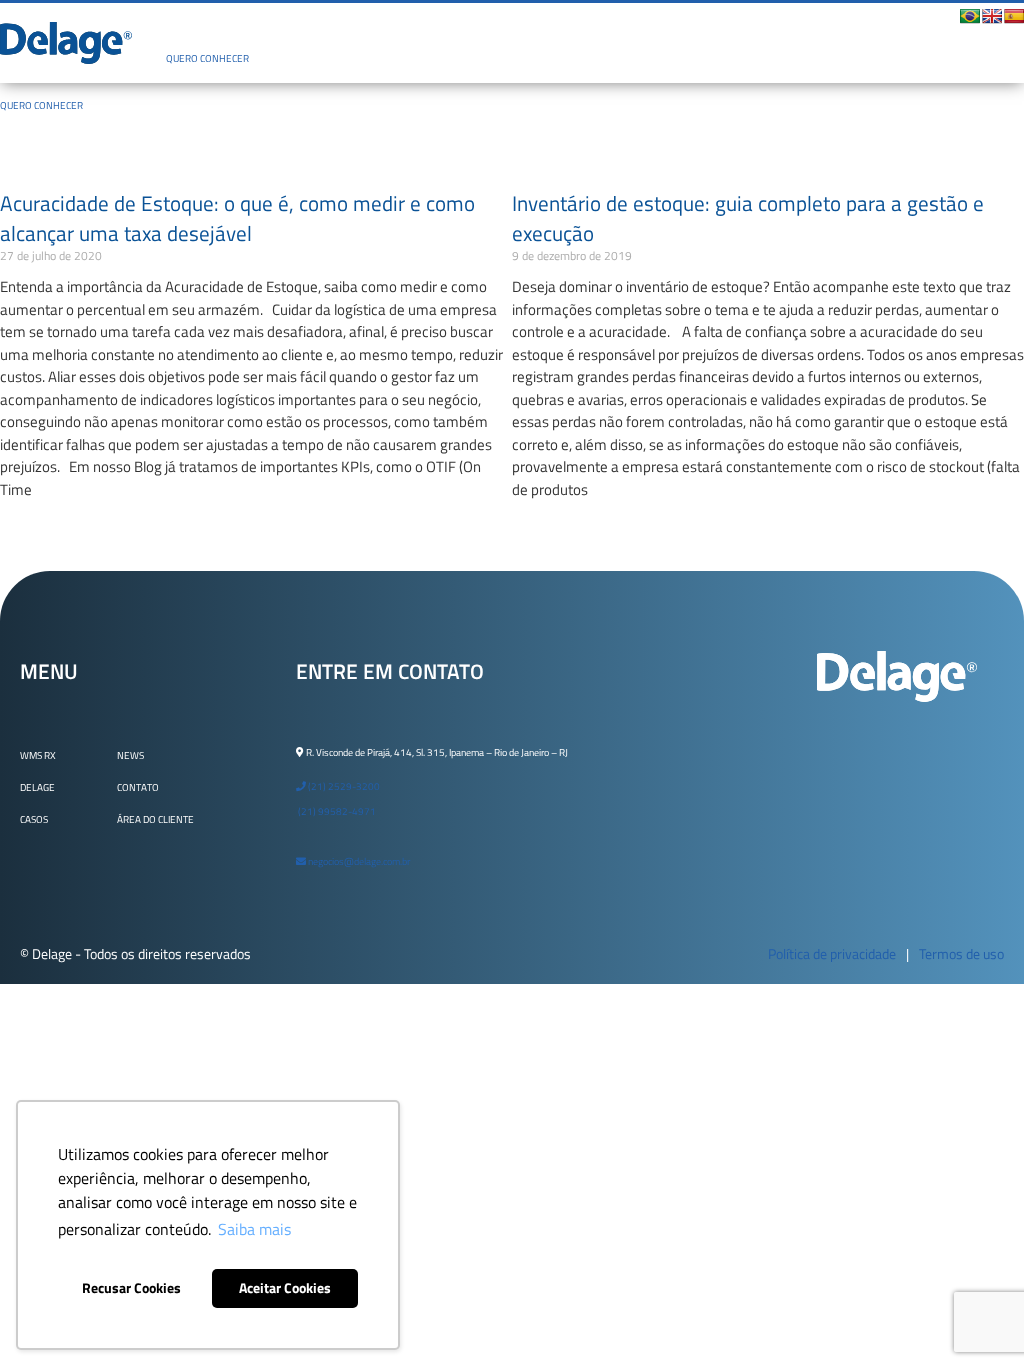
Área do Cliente (155, 819)
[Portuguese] (970, 16)
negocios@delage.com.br (358, 861)
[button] (530, 25)
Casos (34, 819)
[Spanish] (1014, 16)
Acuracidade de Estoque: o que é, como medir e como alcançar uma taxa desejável (237, 218)
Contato (138, 787)
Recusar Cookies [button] (131, 1288)
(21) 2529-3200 (343, 786)
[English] (992, 16)
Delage (37, 787)
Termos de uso (961, 953)
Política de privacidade (832, 953)
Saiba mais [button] (254, 1229)
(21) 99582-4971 (336, 811)
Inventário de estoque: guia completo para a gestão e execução (748, 218)
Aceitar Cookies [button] (285, 1288)
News (130, 755)
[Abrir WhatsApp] (974, 1315)
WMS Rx (38, 755)
